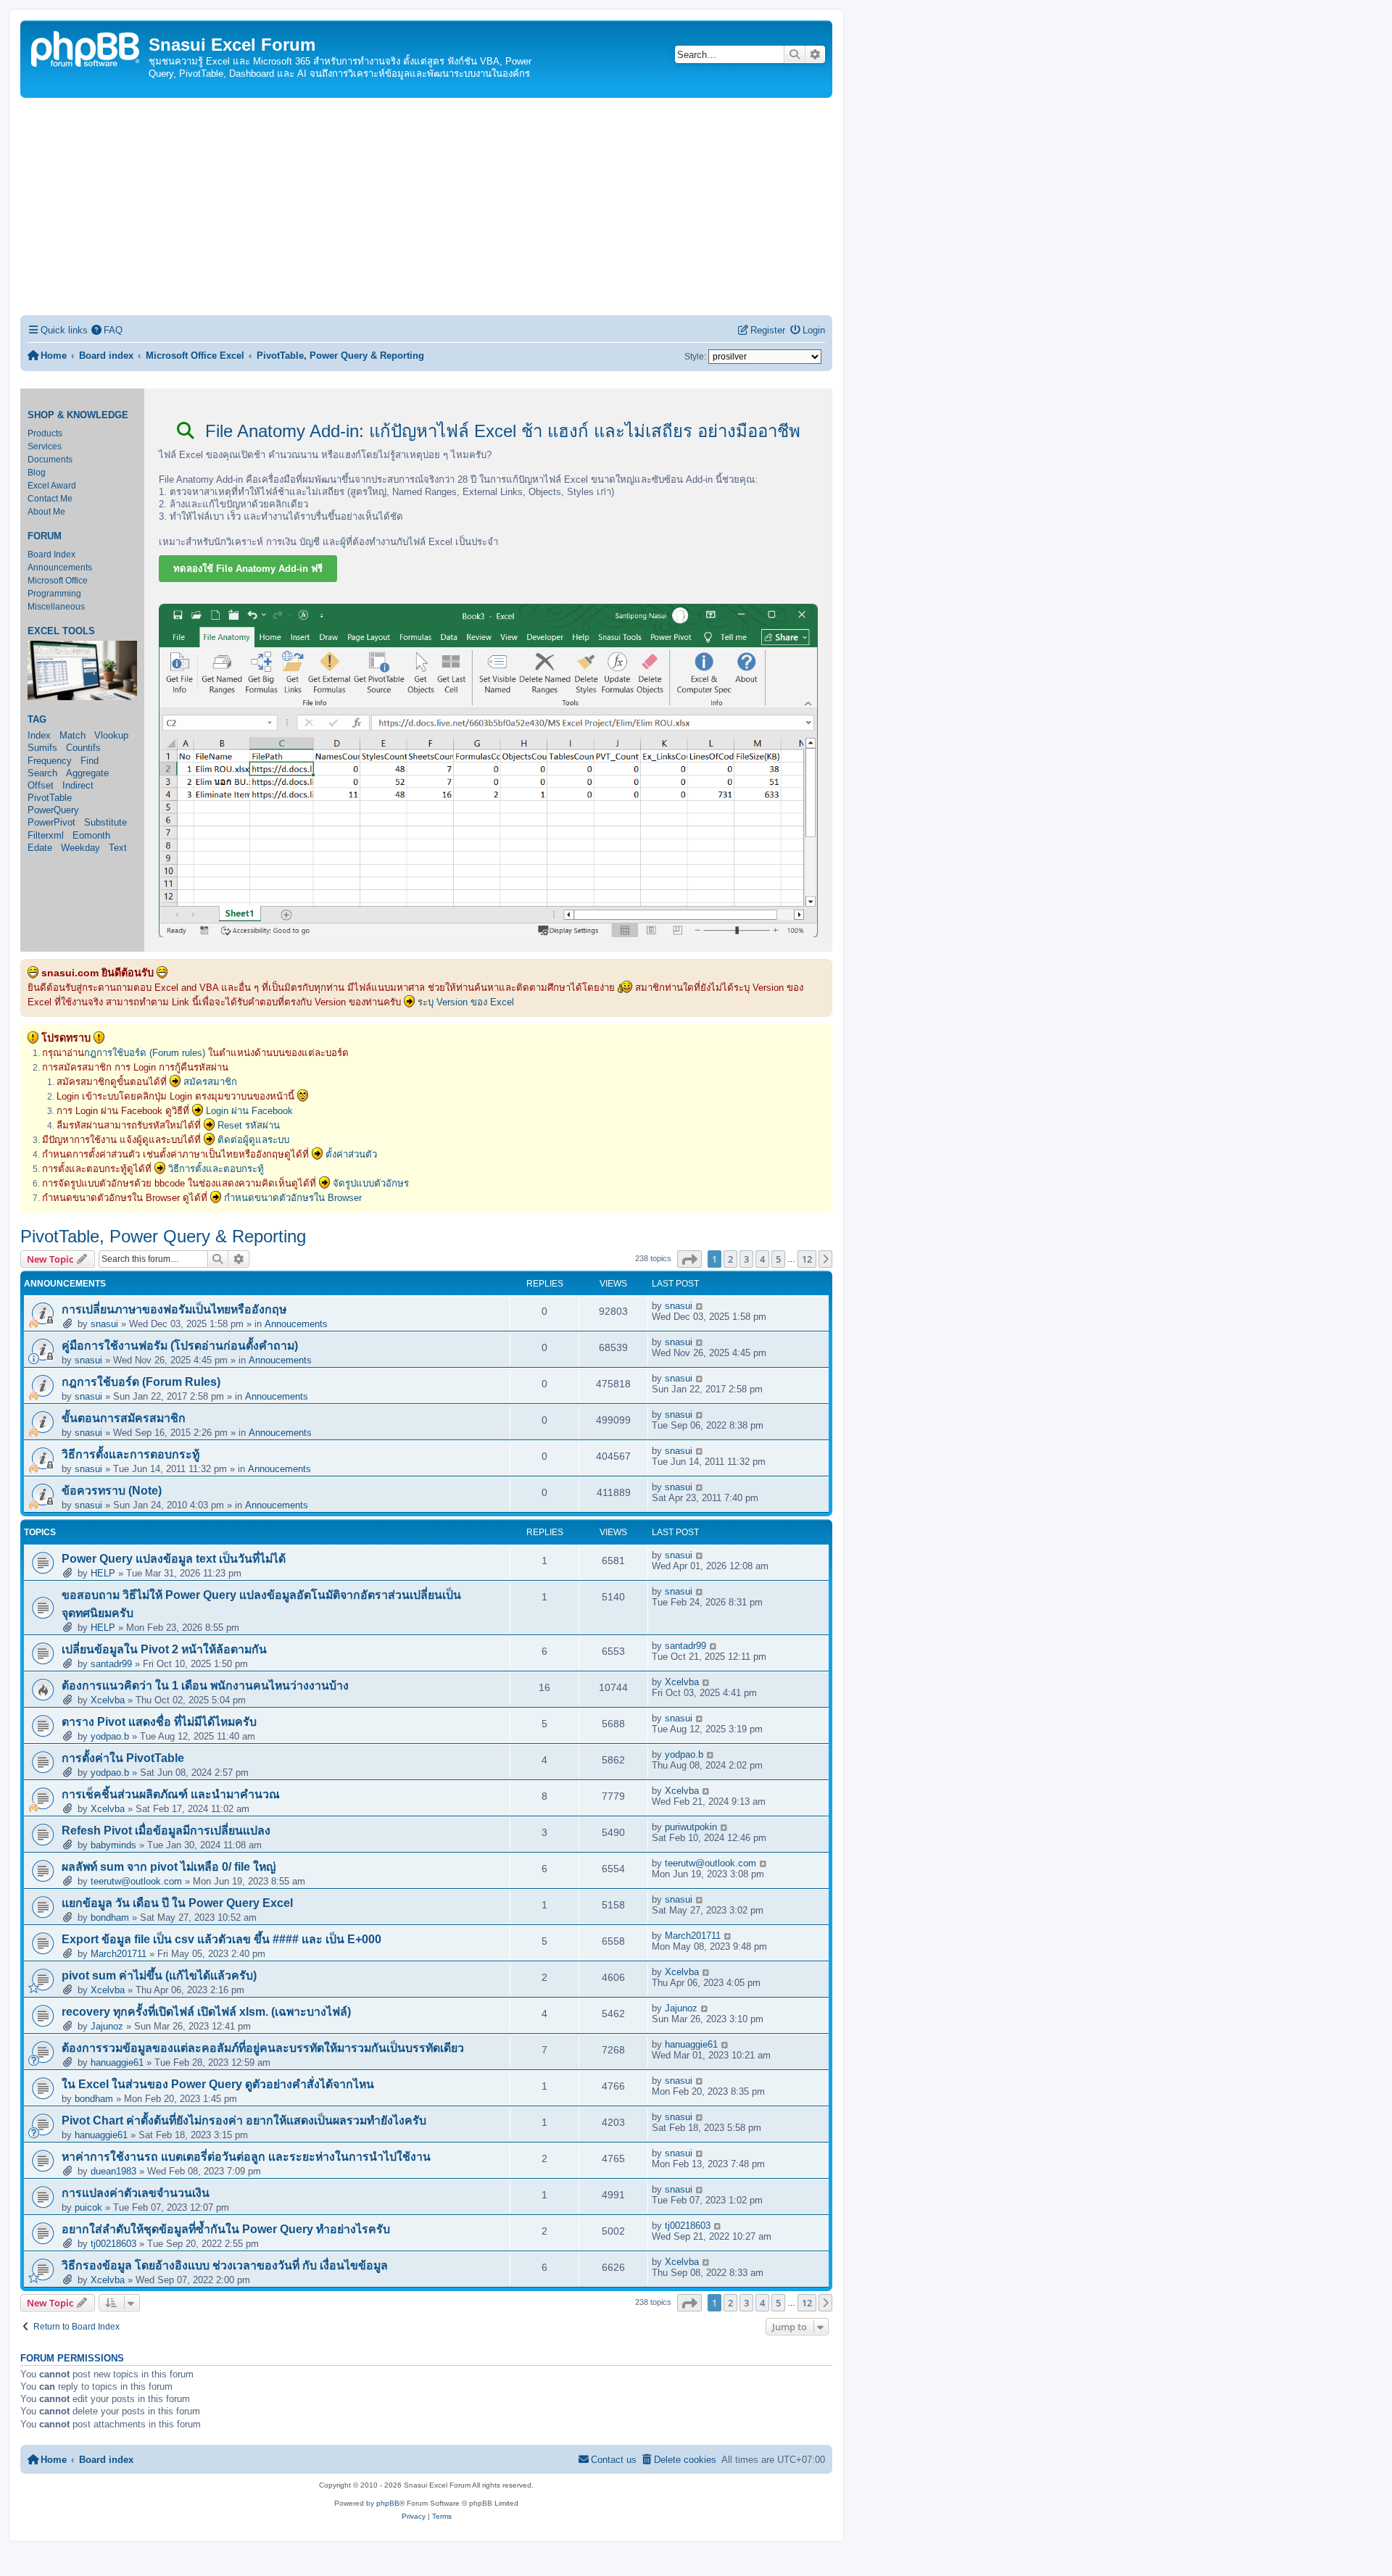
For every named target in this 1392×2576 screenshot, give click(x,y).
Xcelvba (108, 1700)
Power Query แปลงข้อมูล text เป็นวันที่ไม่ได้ (174, 1559)
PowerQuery (53, 810)
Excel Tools (61, 631)
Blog (37, 473)
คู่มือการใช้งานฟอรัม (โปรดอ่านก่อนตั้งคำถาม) (180, 1346)
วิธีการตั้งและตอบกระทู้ (216, 1169)
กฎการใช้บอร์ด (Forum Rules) (141, 1382)
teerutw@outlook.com (136, 1881)
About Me (46, 512)
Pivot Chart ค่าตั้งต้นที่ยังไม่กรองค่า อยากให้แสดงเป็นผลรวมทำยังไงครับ (244, 2120)
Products (45, 433)
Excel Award (52, 486)
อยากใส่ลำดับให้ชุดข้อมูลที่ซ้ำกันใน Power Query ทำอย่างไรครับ (226, 2229)
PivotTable (50, 798)
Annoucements (296, 1324)
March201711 (119, 1954)
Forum (45, 536)
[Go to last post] (700, 1306)
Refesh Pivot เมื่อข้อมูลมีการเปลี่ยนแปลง (166, 1831)
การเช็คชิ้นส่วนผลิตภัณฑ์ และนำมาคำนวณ (171, 1794)
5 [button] (778, 1259)
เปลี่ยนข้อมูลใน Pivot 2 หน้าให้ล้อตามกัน (164, 1649)
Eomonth (91, 835)
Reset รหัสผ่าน (249, 1125)
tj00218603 (113, 2244)
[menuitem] (107, 330)
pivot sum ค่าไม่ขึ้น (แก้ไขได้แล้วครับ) (159, 1975)
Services (45, 446)
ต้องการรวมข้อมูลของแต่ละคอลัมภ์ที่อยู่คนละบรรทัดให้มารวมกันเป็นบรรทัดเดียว (263, 2048)
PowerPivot (51, 822)
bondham (110, 1918)
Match (72, 735)
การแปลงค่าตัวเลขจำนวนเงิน (136, 2193)
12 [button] (807, 1259)
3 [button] (746, 1259)
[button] (689, 1259)
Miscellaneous (56, 607)
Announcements (60, 568)
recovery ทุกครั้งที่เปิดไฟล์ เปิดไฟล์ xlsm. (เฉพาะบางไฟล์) (206, 2012)
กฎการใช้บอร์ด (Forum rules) (145, 1053)
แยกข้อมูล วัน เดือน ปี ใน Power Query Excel (177, 1903)
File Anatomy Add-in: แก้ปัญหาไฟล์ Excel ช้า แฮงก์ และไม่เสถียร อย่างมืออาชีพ (500, 431)
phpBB (388, 2503)
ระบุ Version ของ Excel (466, 1002)
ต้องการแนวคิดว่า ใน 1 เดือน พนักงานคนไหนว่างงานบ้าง (205, 1686)
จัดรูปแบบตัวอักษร (371, 1183)
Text (118, 848)
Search (42, 773)
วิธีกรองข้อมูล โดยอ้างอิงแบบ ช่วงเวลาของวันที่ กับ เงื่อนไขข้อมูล (225, 2265)
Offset (41, 785)
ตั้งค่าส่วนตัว (351, 1154)
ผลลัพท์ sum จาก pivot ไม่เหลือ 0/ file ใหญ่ (169, 1867)
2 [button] (730, 1259)
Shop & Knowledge (78, 415)
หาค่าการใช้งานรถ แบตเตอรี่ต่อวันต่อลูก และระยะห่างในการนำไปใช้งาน (246, 2157)
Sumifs (42, 748)
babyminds (113, 1845)
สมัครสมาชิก (210, 1082)
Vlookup (111, 735)
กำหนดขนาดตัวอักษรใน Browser (293, 1198)
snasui (104, 1324)
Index (39, 735)
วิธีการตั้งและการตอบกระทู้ (130, 1454)
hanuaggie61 (117, 2062)
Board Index (51, 554)
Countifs (83, 748)
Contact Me (50, 499)
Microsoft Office (58, 581)
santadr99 (111, 1664)
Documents (50, 460)
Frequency (50, 761)
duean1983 (113, 2171)
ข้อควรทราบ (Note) (112, 1491)
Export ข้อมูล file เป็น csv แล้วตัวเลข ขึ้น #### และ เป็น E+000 (221, 1939)
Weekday (80, 848)
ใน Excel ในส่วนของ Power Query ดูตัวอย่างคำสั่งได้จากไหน (218, 2084)
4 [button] (762, 1259)
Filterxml (46, 835)
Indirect (78, 785)
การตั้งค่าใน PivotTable (123, 1758)
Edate (40, 848)
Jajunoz (107, 2026)
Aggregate (87, 773)
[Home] (86, 47)
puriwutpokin (691, 1827)
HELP (103, 1573)
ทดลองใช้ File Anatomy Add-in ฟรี (248, 569)
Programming (54, 594)
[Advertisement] (426, 207)
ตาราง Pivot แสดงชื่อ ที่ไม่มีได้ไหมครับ (159, 1722)
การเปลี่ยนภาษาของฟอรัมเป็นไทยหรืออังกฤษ (174, 1309)
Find (90, 761)
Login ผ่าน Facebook (249, 1111)
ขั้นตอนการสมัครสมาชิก (124, 1418)
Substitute (105, 822)
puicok (88, 2207)
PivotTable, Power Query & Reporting (163, 1236)
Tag (37, 720)
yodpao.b (110, 1736)
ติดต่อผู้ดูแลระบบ (253, 1140)
